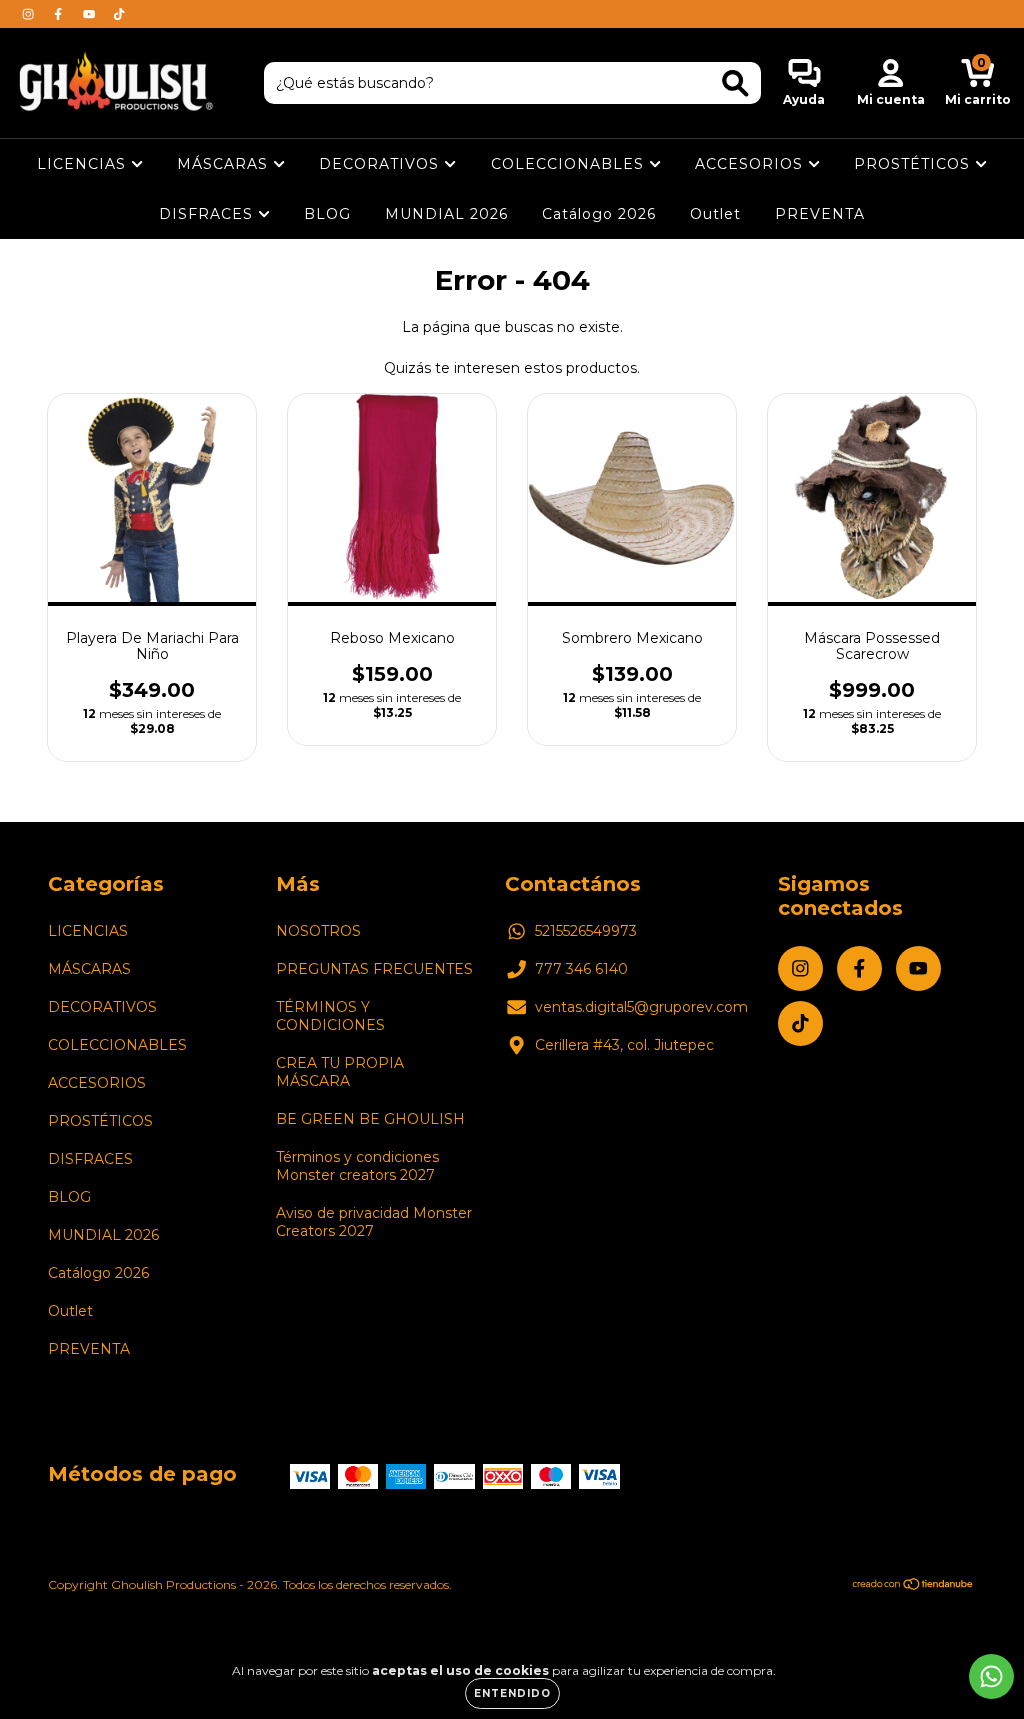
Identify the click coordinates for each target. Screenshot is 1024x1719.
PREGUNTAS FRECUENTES (374, 969)
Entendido (512, 1693)
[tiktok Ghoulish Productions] (119, 14)
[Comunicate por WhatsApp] (991, 1676)
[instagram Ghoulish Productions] (30, 14)
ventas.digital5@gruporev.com (641, 1007)
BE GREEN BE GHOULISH (370, 1119)
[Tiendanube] (913, 1586)
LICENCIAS (84, 164)
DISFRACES (208, 214)
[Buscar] (735, 83)
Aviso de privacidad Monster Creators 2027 (374, 1222)
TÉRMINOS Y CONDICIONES (330, 1016)
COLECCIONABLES (570, 164)
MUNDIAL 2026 (446, 214)
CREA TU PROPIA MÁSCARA (340, 1072)
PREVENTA (820, 214)
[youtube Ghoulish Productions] (91, 14)
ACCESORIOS (751, 164)
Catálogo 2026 (599, 214)
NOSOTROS (318, 931)
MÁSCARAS (225, 164)
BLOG (327, 214)
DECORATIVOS (381, 164)
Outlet (715, 214)
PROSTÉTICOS (914, 164)
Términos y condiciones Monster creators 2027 (357, 1166)
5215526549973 (586, 931)
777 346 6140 (581, 969)
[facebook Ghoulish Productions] (60, 14)
